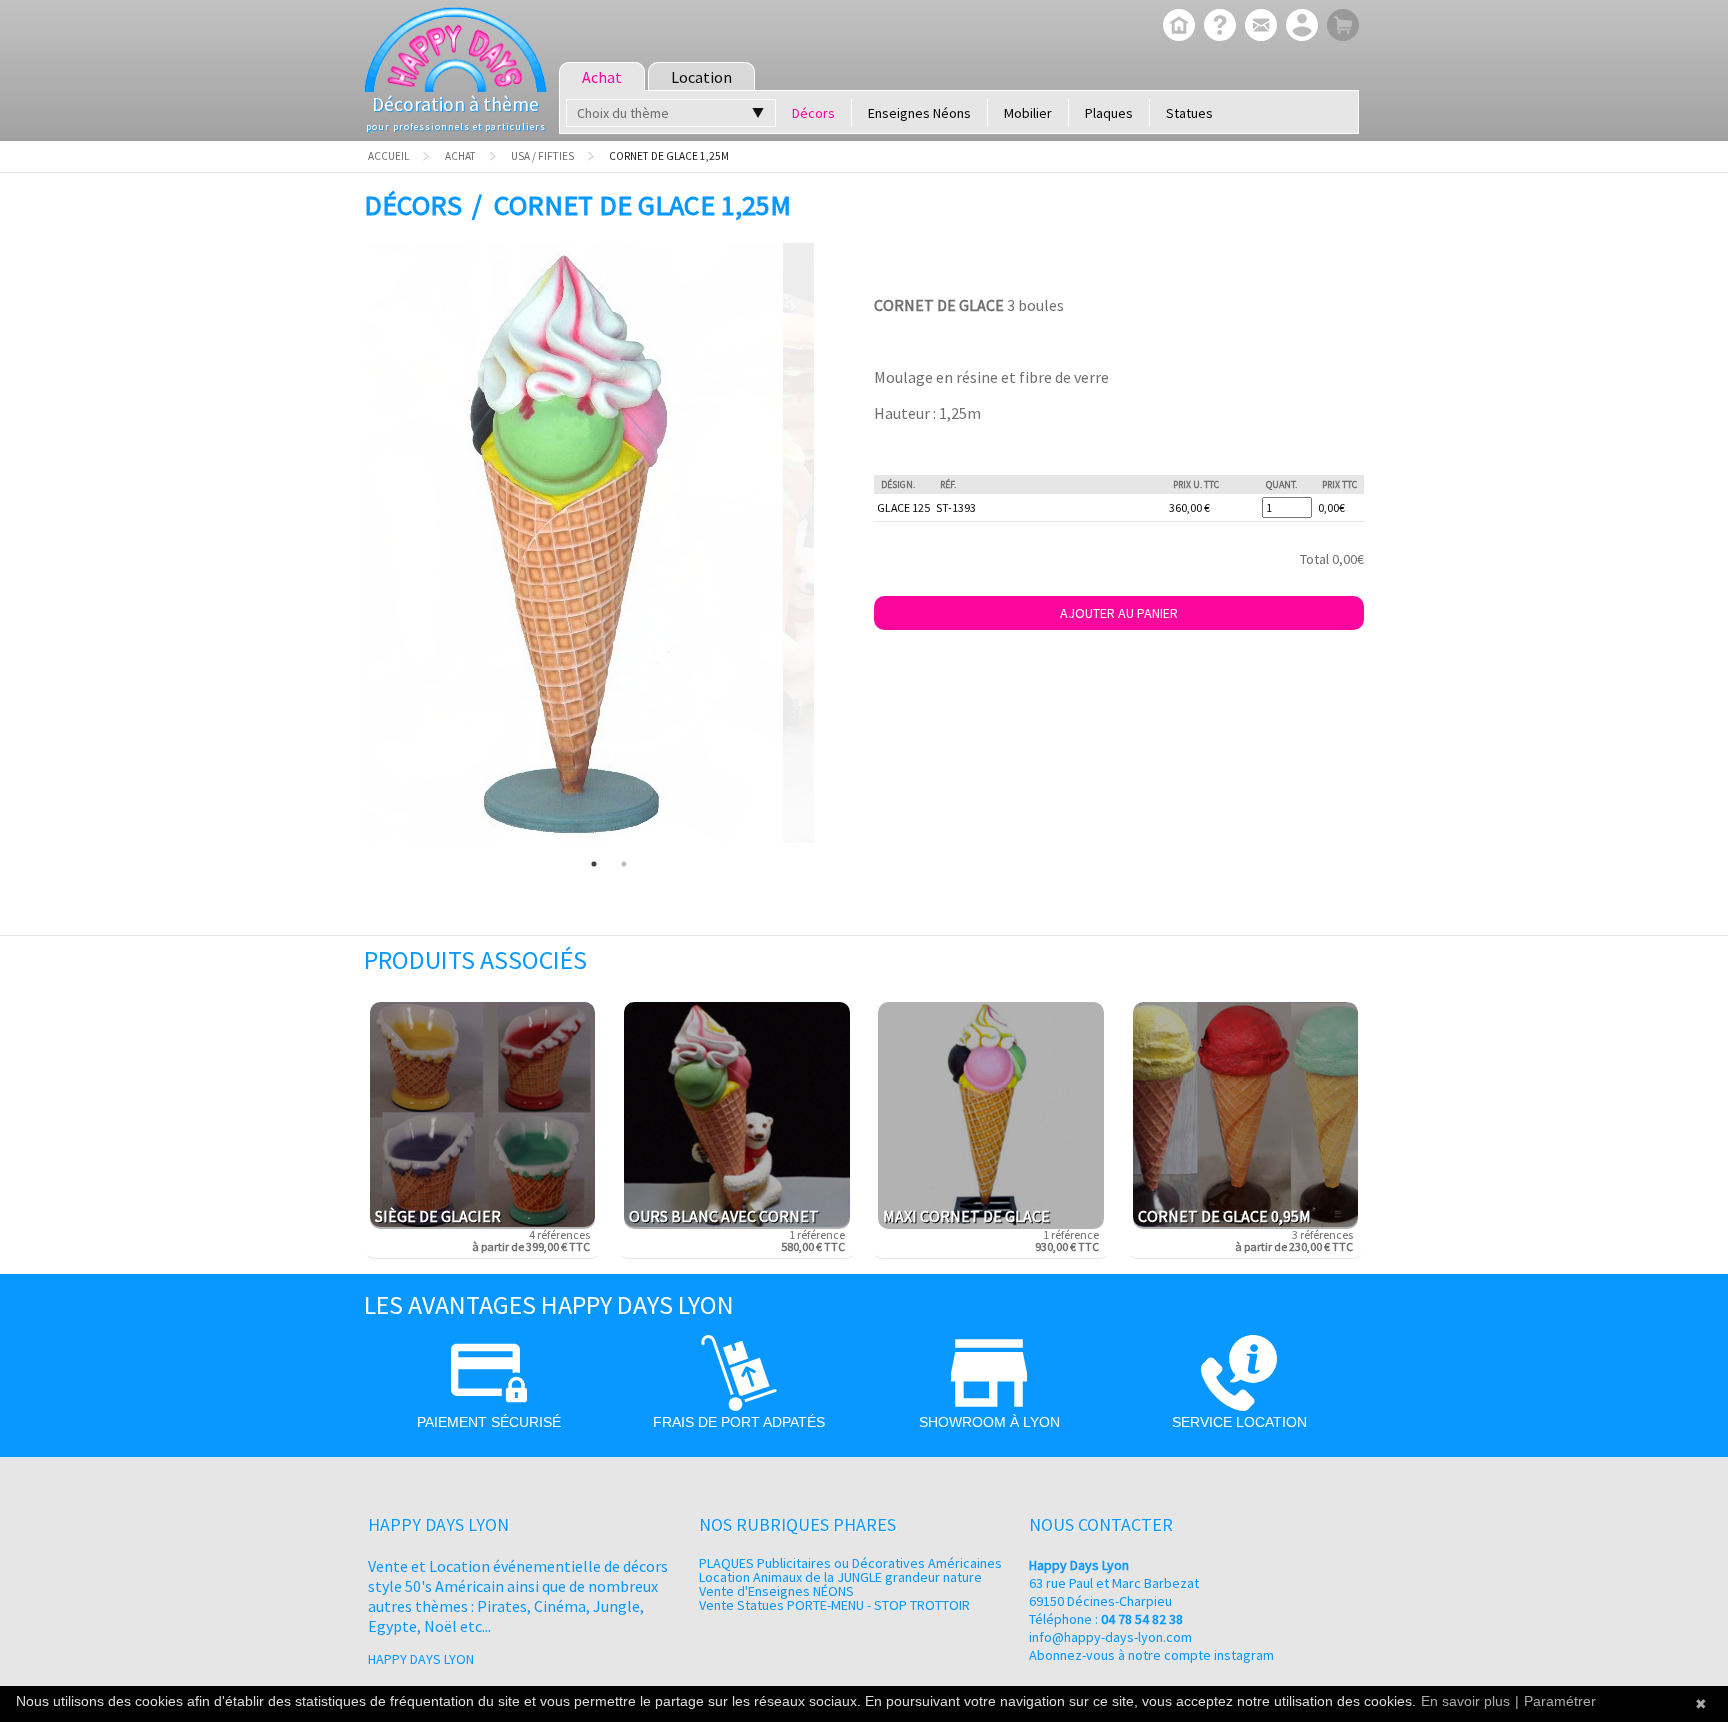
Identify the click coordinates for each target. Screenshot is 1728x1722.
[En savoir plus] (1217, 27)
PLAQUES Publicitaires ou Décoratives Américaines (850, 1563)
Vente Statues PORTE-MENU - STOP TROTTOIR (834, 1605)
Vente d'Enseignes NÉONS (776, 1591)
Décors (813, 113)
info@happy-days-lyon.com (1110, 1637)
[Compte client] (1299, 27)
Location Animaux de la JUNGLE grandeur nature (840, 1577)
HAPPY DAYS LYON (421, 1659)
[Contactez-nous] (1258, 27)
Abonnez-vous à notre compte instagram (1151, 1655)
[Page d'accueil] (1176, 27)
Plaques (1109, 113)
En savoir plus (1465, 1701)
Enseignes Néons (919, 113)
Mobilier (1028, 113)
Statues (1189, 113)
